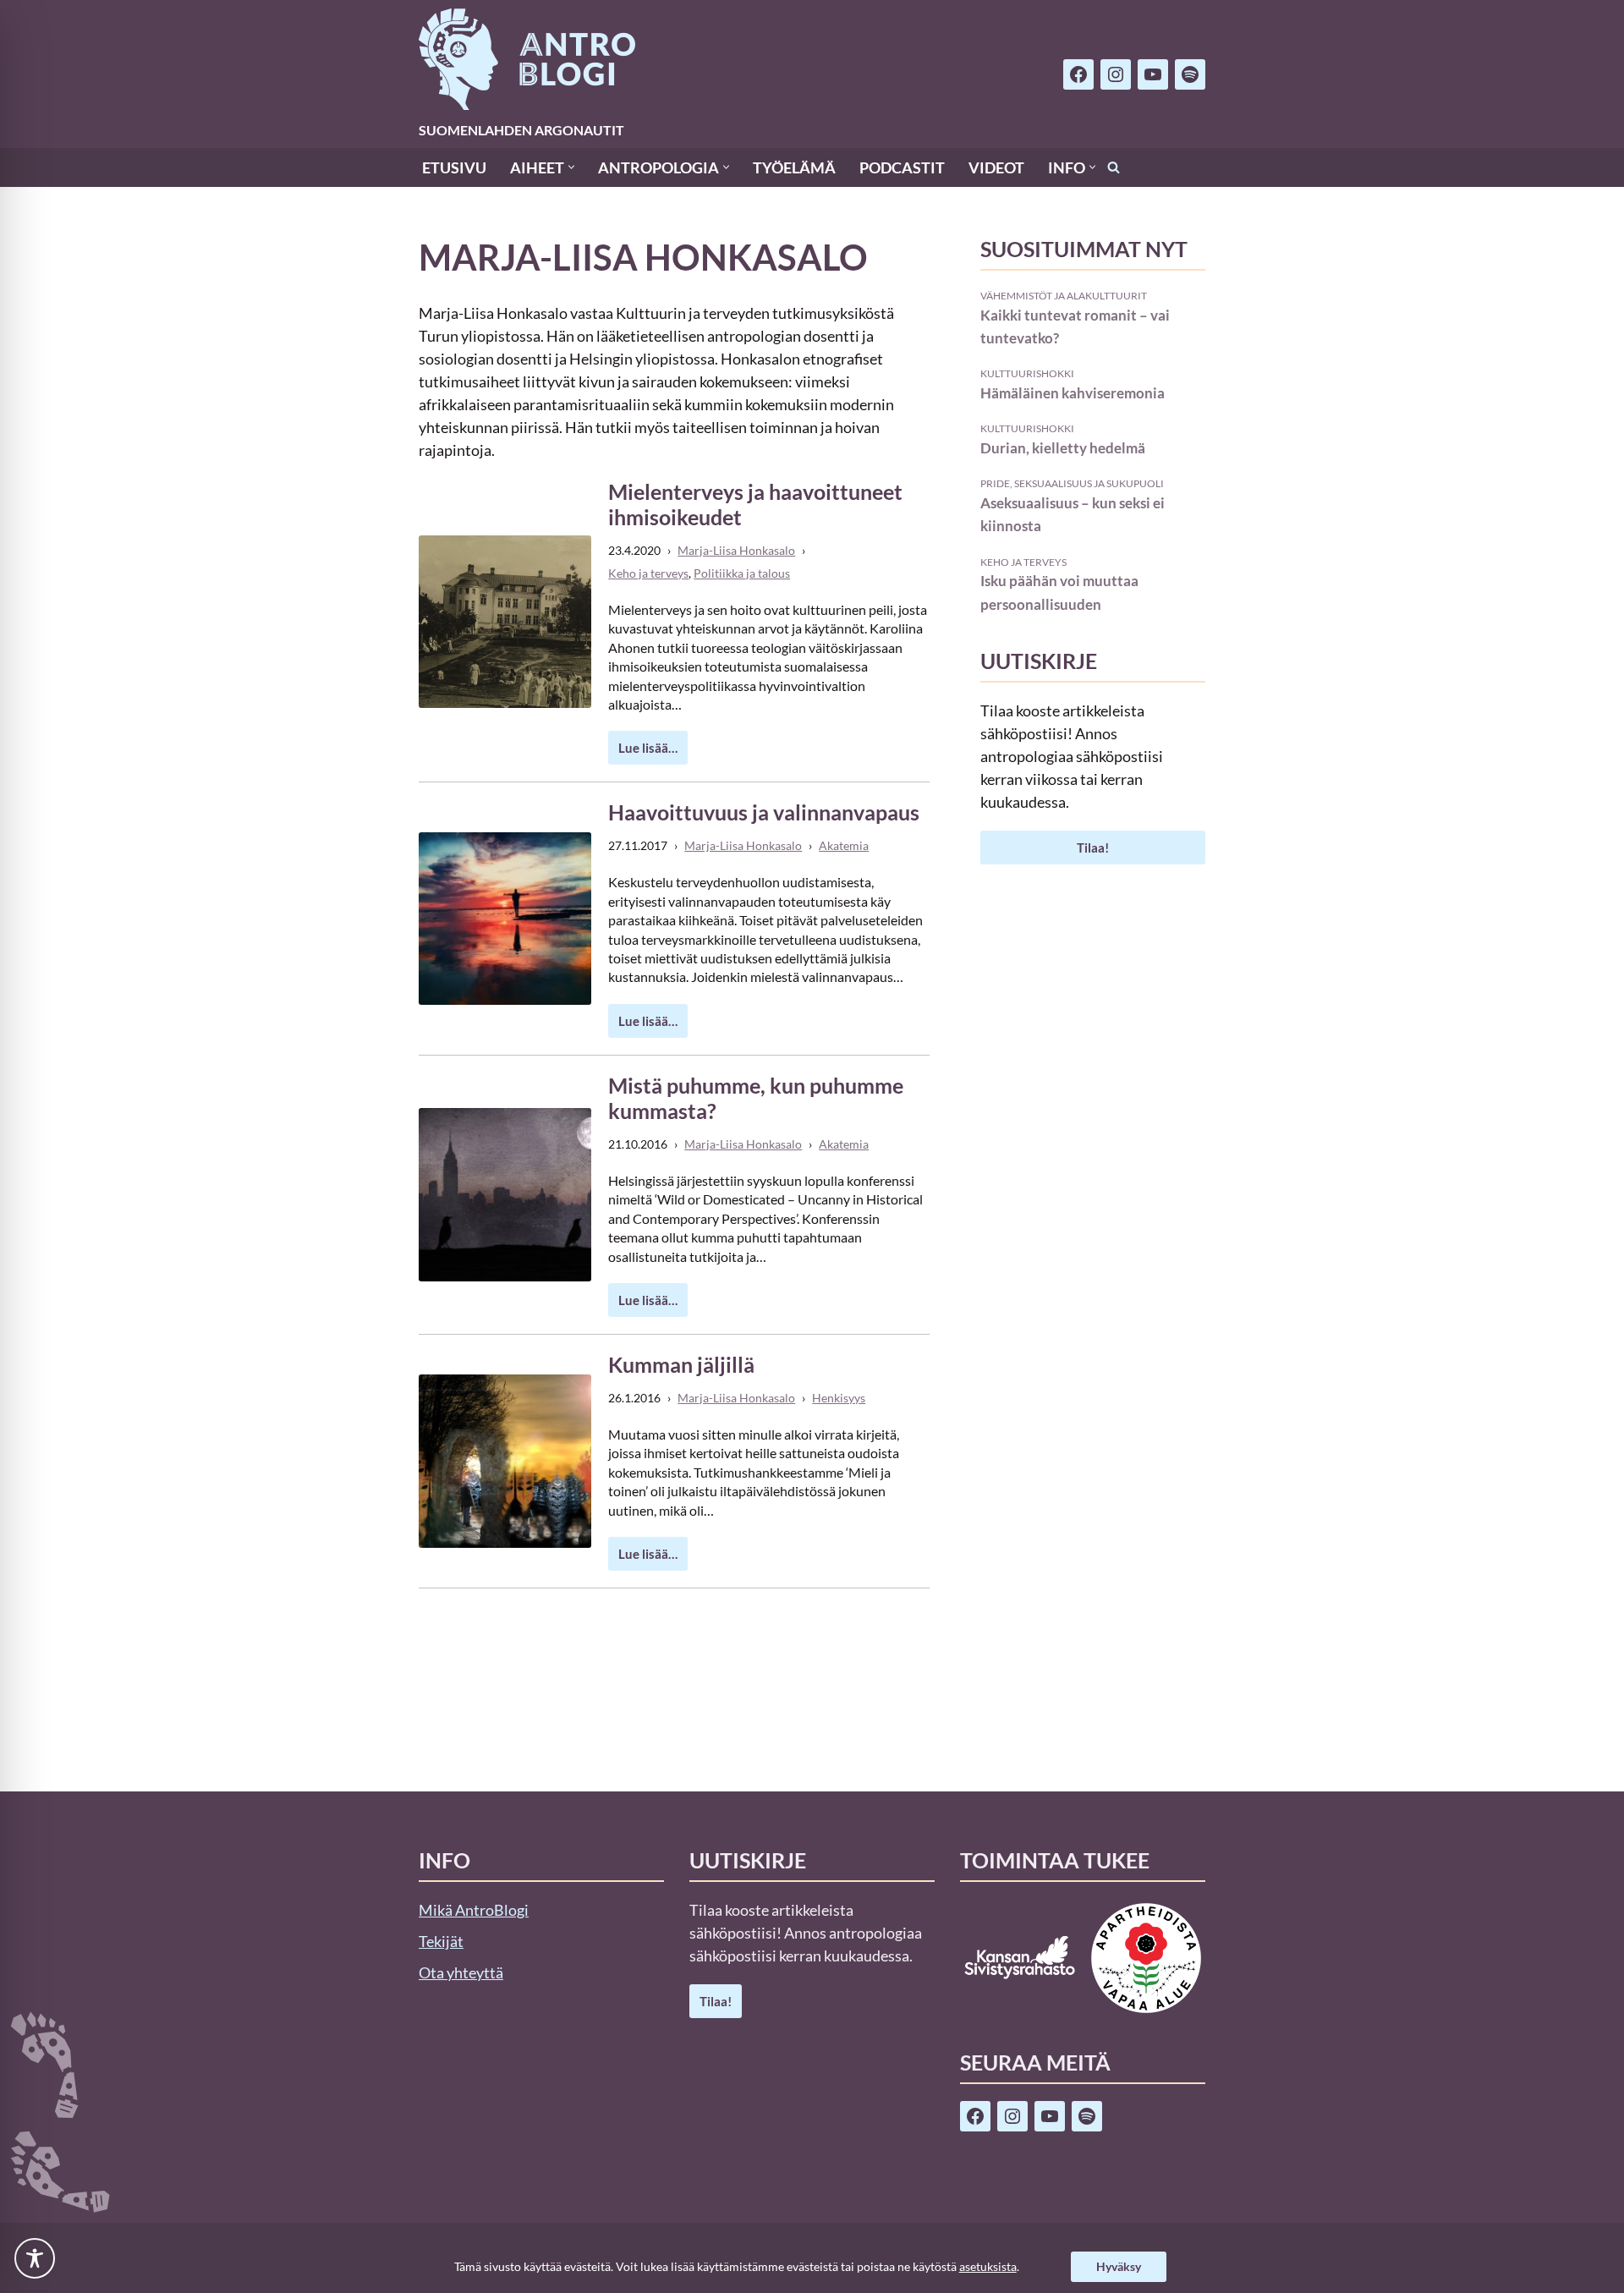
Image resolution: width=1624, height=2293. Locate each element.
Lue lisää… (643, 752)
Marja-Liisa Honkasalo (736, 550)
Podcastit (902, 167)
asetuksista (988, 2266)
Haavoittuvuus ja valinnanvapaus (764, 812)
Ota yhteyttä (461, 1972)
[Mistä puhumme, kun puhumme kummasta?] (505, 1194)
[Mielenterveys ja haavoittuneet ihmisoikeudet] (505, 622)
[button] (571, 167)
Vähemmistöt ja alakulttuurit (1064, 295)
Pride (995, 483)
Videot (996, 167)
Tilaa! (1093, 848)
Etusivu (454, 167)
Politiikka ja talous (742, 573)
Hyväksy (1119, 2266)
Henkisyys (839, 1398)
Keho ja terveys (648, 573)
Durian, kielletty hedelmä (1063, 448)
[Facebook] (1078, 74)
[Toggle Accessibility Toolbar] (35, 2258)
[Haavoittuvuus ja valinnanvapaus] (505, 919)
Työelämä (794, 167)
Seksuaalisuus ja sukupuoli (1089, 483)
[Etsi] (1114, 167)
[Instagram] (1116, 74)
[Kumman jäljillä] (505, 1461)
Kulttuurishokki (1027, 373)
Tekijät (441, 1941)
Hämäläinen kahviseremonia (1073, 393)
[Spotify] (1190, 74)
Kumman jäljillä (681, 1364)
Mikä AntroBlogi (474, 1910)
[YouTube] (1153, 74)
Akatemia (844, 845)
